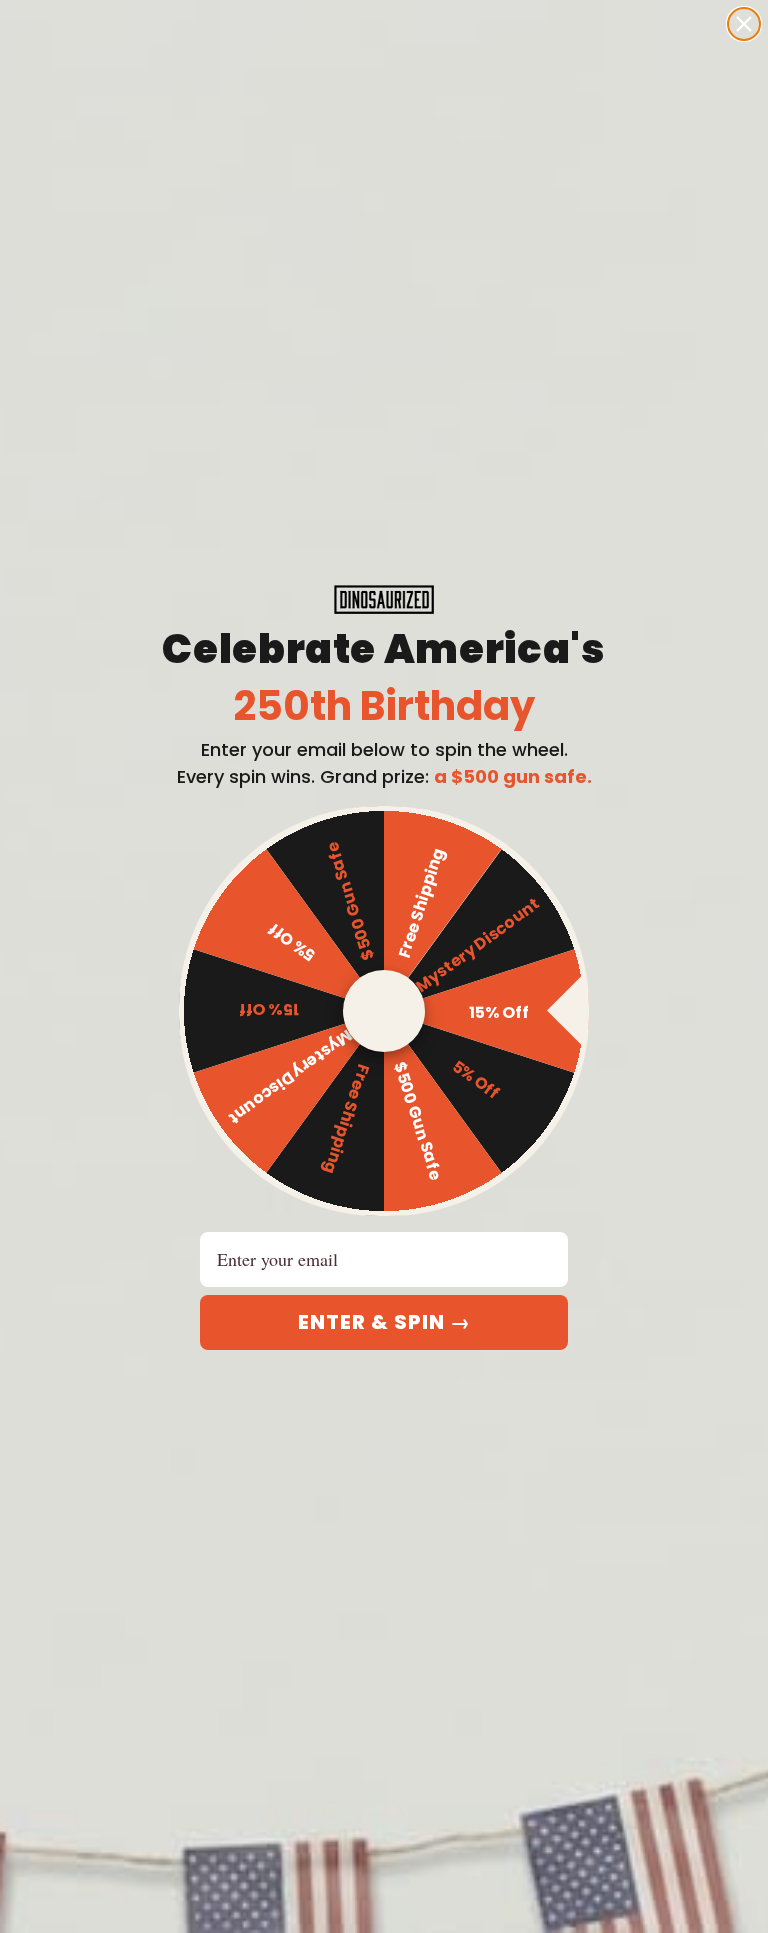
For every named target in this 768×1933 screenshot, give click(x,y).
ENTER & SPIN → (384, 1322)
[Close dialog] (744, 24)
